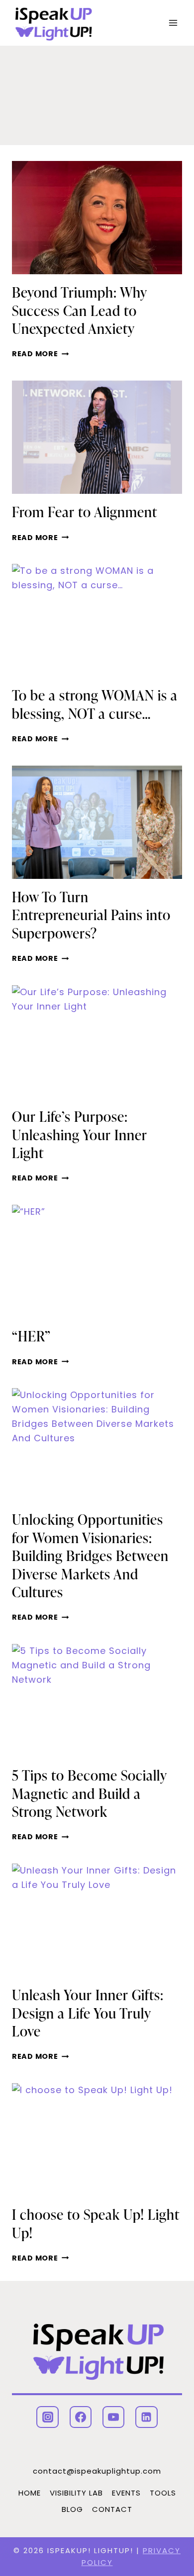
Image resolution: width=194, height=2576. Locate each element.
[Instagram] (47, 2417)
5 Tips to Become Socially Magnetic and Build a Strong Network (89, 1793)
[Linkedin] (146, 2417)
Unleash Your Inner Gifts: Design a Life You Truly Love (88, 2013)
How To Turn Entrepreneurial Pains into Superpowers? (91, 915)
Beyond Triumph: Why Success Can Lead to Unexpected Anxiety (79, 310)
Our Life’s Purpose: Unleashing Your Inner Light (80, 1134)
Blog (72, 2509)
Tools (163, 2493)
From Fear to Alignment (85, 512)
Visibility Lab (76, 2493)
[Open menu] (173, 23)
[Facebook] (81, 2417)
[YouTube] (113, 2417)
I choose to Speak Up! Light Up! (96, 2223)
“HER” (31, 1336)
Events (126, 2493)
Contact (112, 2509)
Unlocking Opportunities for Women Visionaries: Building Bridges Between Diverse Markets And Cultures (90, 1556)
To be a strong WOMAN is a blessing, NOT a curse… (95, 704)
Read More (40, 354)
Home (30, 2493)
